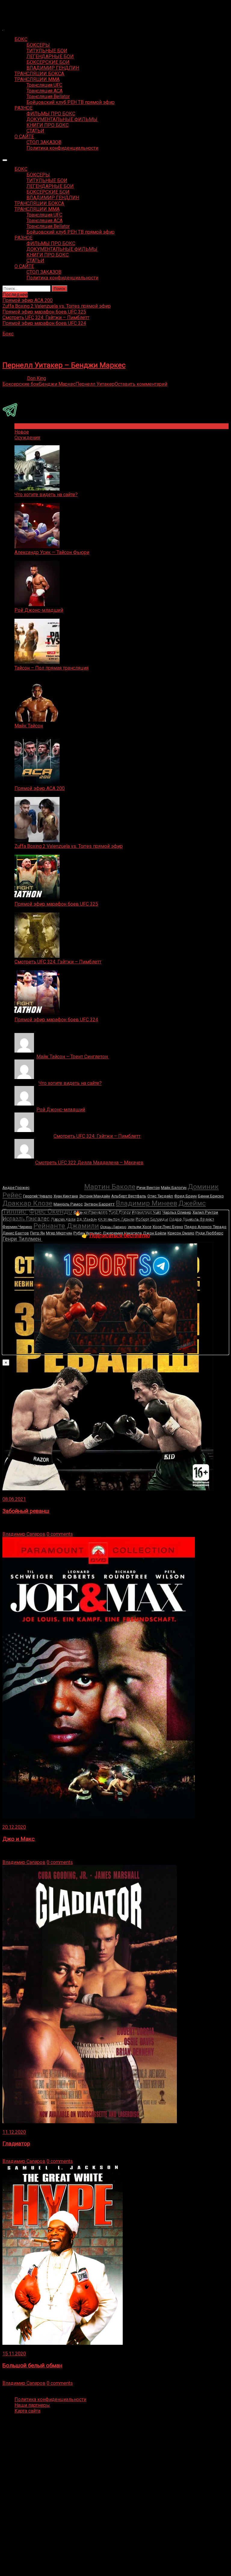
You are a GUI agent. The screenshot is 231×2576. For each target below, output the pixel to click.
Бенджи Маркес (57, 384)
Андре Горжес (16, 1188)
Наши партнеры (32, 2405)
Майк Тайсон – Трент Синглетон (73, 1057)
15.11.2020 (14, 2354)
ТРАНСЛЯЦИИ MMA (37, 79)
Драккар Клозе (27, 1203)
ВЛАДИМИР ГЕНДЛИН (53, 68)
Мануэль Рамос (68, 1204)
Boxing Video (16, 8)
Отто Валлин (57, 1186)
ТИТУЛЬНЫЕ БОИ (47, 51)
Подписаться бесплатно (120, 1235)
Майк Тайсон (29, 726)
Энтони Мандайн (95, 1196)
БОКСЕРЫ (38, 45)
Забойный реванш (26, 1511)
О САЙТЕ (24, 137)
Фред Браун (185, 1196)
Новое (22, 432)
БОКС (21, 39)
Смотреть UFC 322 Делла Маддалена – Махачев (89, 1163)
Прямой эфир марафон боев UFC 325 (56, 904)
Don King (37, 378)
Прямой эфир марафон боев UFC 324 (56, 1020)
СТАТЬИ (35, 131)
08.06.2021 (14, 1499)
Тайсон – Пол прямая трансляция (51, 668)
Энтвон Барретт (99, 1204)
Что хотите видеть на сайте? (46, 495)
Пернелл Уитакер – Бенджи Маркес (64, 365)
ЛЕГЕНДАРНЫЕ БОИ (50, 56)
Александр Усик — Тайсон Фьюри (52, 552)
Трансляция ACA (45, 91)
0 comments (60, 1534)
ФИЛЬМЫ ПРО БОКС (51, 114)
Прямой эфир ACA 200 (40, 788)
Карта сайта (27, 2411)
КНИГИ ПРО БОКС (48, 125)
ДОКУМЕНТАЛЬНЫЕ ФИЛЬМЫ (62, 119)
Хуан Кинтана (66, 1196)
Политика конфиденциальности (62, 148)
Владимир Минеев (146, 1203)
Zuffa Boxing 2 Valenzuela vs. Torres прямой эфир (69, 846)
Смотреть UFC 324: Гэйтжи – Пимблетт (58, 962)
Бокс (8, 334)
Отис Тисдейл (160, 1196)
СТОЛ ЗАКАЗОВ (44, 142)
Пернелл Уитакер (95, 384)
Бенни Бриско (211, 1196)
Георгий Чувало (38, 1196)
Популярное (28, 426)
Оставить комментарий (141, 384)
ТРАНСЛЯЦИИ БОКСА (39, 74)
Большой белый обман (32, 2366)
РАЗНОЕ (23, 108)
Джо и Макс (18, 1839)
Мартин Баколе (110, 1187)
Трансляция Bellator (48, 96)
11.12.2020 (14, 2132)
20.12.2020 (14, 1827)
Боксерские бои (21, 384)
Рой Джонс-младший (39, 610)
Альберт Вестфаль (129, 1196)
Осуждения (27, 438)
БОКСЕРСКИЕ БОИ (48, 62)
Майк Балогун (174, 1188)
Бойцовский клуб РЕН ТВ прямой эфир (71, 102)
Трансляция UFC (44, 85)
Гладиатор (16, 2144)
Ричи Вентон (148, 1188)
